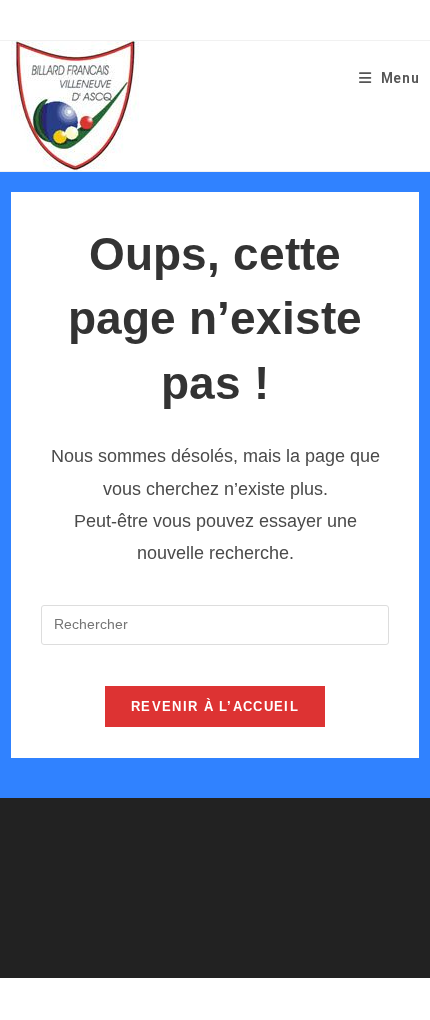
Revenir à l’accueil (215, 706)
